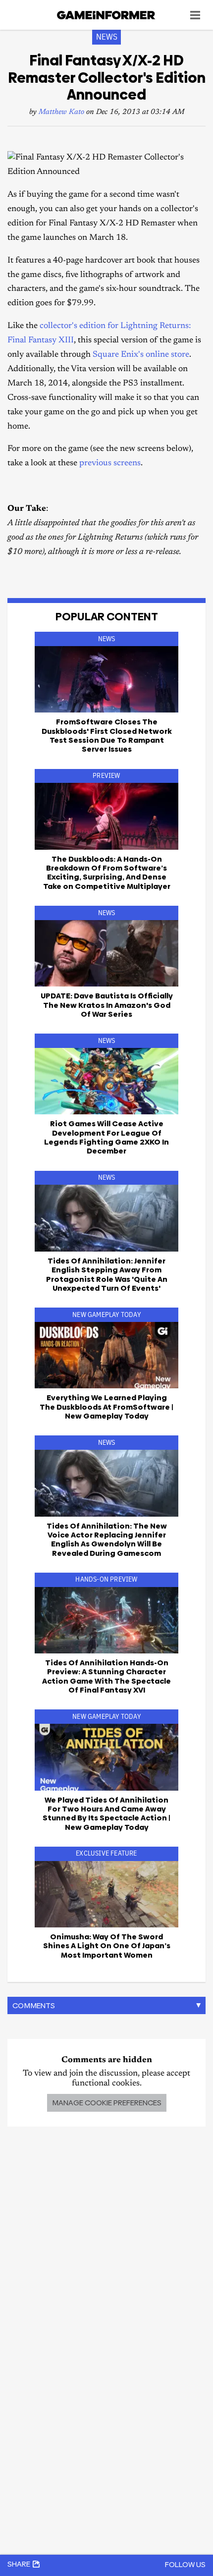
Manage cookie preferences (107, 2103)
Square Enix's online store (141, 355)
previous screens (110, 464)
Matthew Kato (61, 112)
